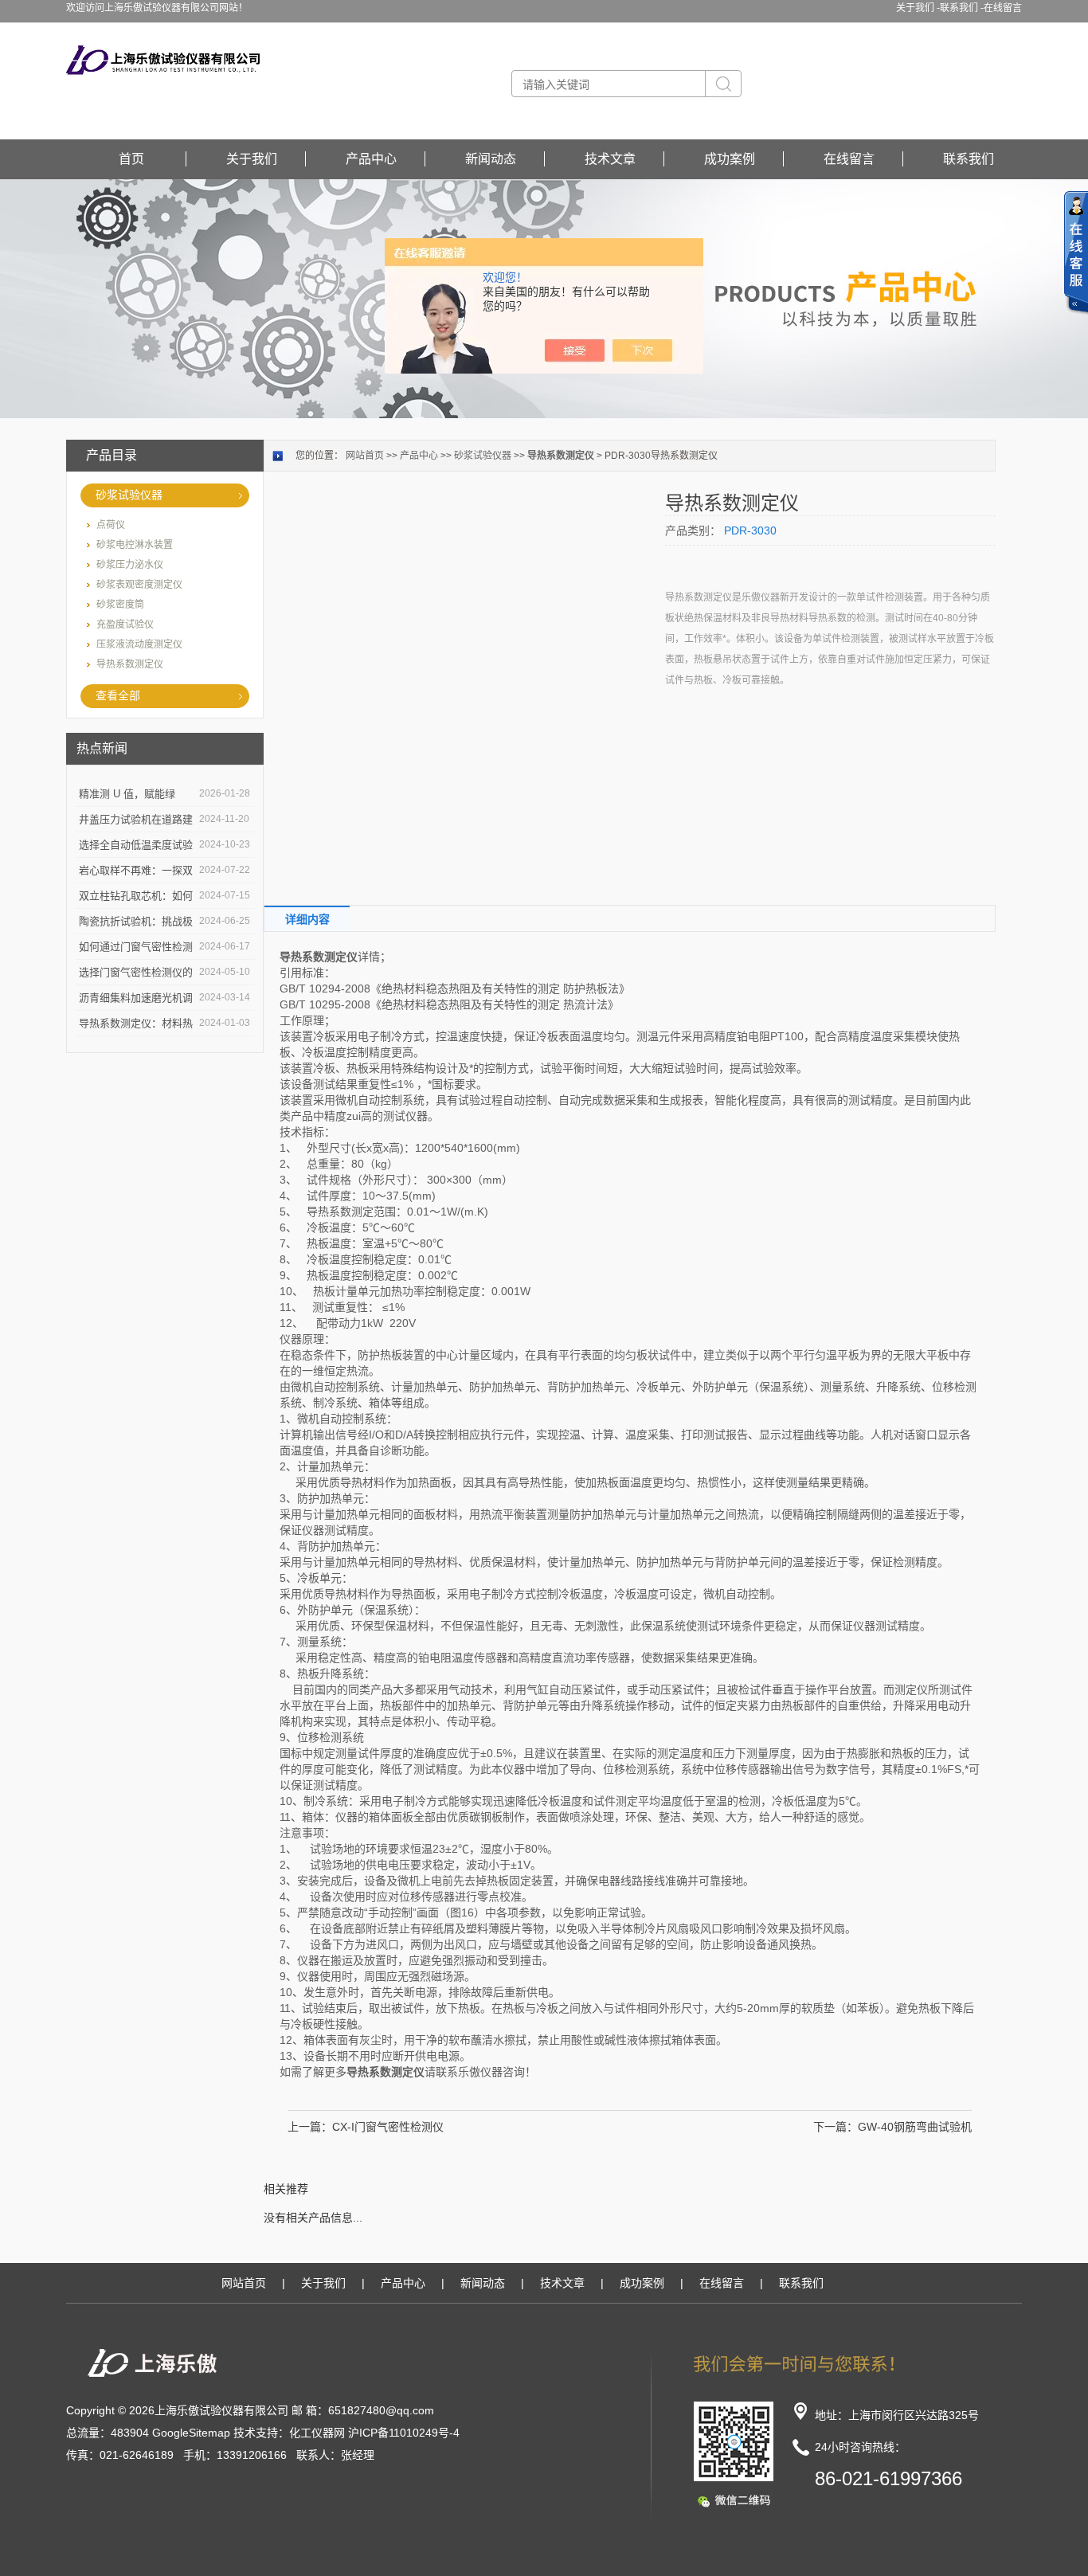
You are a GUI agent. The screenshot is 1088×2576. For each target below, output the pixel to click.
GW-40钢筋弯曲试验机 (915, 2127)
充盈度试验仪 (125, 624)
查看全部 (118, 695)
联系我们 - (962, 8)
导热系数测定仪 (130, 664)
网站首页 (365, 456)
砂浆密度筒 (120, 605)
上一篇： (310, 2127)
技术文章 (610, 159)
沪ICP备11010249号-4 (404, 2433)
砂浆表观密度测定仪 (139, 585)
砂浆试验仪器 (129, 495)
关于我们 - (918, 8)
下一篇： (836, 2127)
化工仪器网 (317, 2433)
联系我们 (969, 159)
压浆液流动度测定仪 (139, 644)
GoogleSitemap (191, 2433)
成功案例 (730, 159)
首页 (131, 159)
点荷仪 (111, 525)
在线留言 (1003, 8)
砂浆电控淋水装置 (135, 545)
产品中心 (371, 159)
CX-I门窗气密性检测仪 (388, 2127)
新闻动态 (491, 159)
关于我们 (252, 159)
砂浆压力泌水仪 (130, 565)
